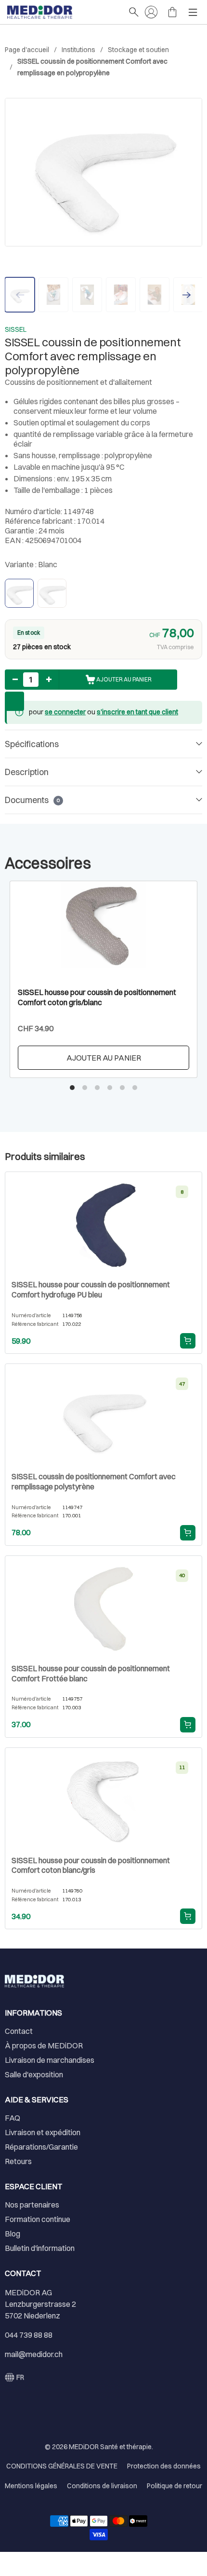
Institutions (78, 50)
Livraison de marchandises (50, 2060)
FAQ (13, 2118)
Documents (32, 800)
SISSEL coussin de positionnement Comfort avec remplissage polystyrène (94, 1481)
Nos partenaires (32, 2205)
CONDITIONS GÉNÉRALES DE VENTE (62, 2466)
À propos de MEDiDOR (44, 2045)
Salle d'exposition (34, 2074)
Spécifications (32, 744)
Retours (18, 2161)
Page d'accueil (27, 50)
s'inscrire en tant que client (137, 712)
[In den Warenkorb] (188, 1341)
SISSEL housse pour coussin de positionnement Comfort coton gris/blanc (97, 997)
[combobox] (14, 2377)
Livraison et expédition (43, 2132)
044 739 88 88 (29, 2335)
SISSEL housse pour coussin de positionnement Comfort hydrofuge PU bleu (91, 1289)
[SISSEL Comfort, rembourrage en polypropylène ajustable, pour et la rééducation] (103, 172)
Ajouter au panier (104, 1058)
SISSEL (16, 329)
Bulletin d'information (40, 2248)
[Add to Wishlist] (14, 701)
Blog (13, 2234)
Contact (19, 2031)
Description (27, 772)
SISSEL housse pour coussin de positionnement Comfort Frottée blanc (91, 1673)
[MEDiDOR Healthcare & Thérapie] (63, 12)
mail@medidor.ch (34, 2354)
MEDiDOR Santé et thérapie (110, 2447)
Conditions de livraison (102, 2486)
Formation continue (38, 2219)
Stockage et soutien (138, 50)
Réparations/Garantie (41, 2147)
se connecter (65, 712)
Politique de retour (175, 2486)
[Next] (187, 295)
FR (20, 2377)
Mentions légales (31, 2486)
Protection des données (164, 2466)
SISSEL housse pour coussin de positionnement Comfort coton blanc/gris (91, 1865)
